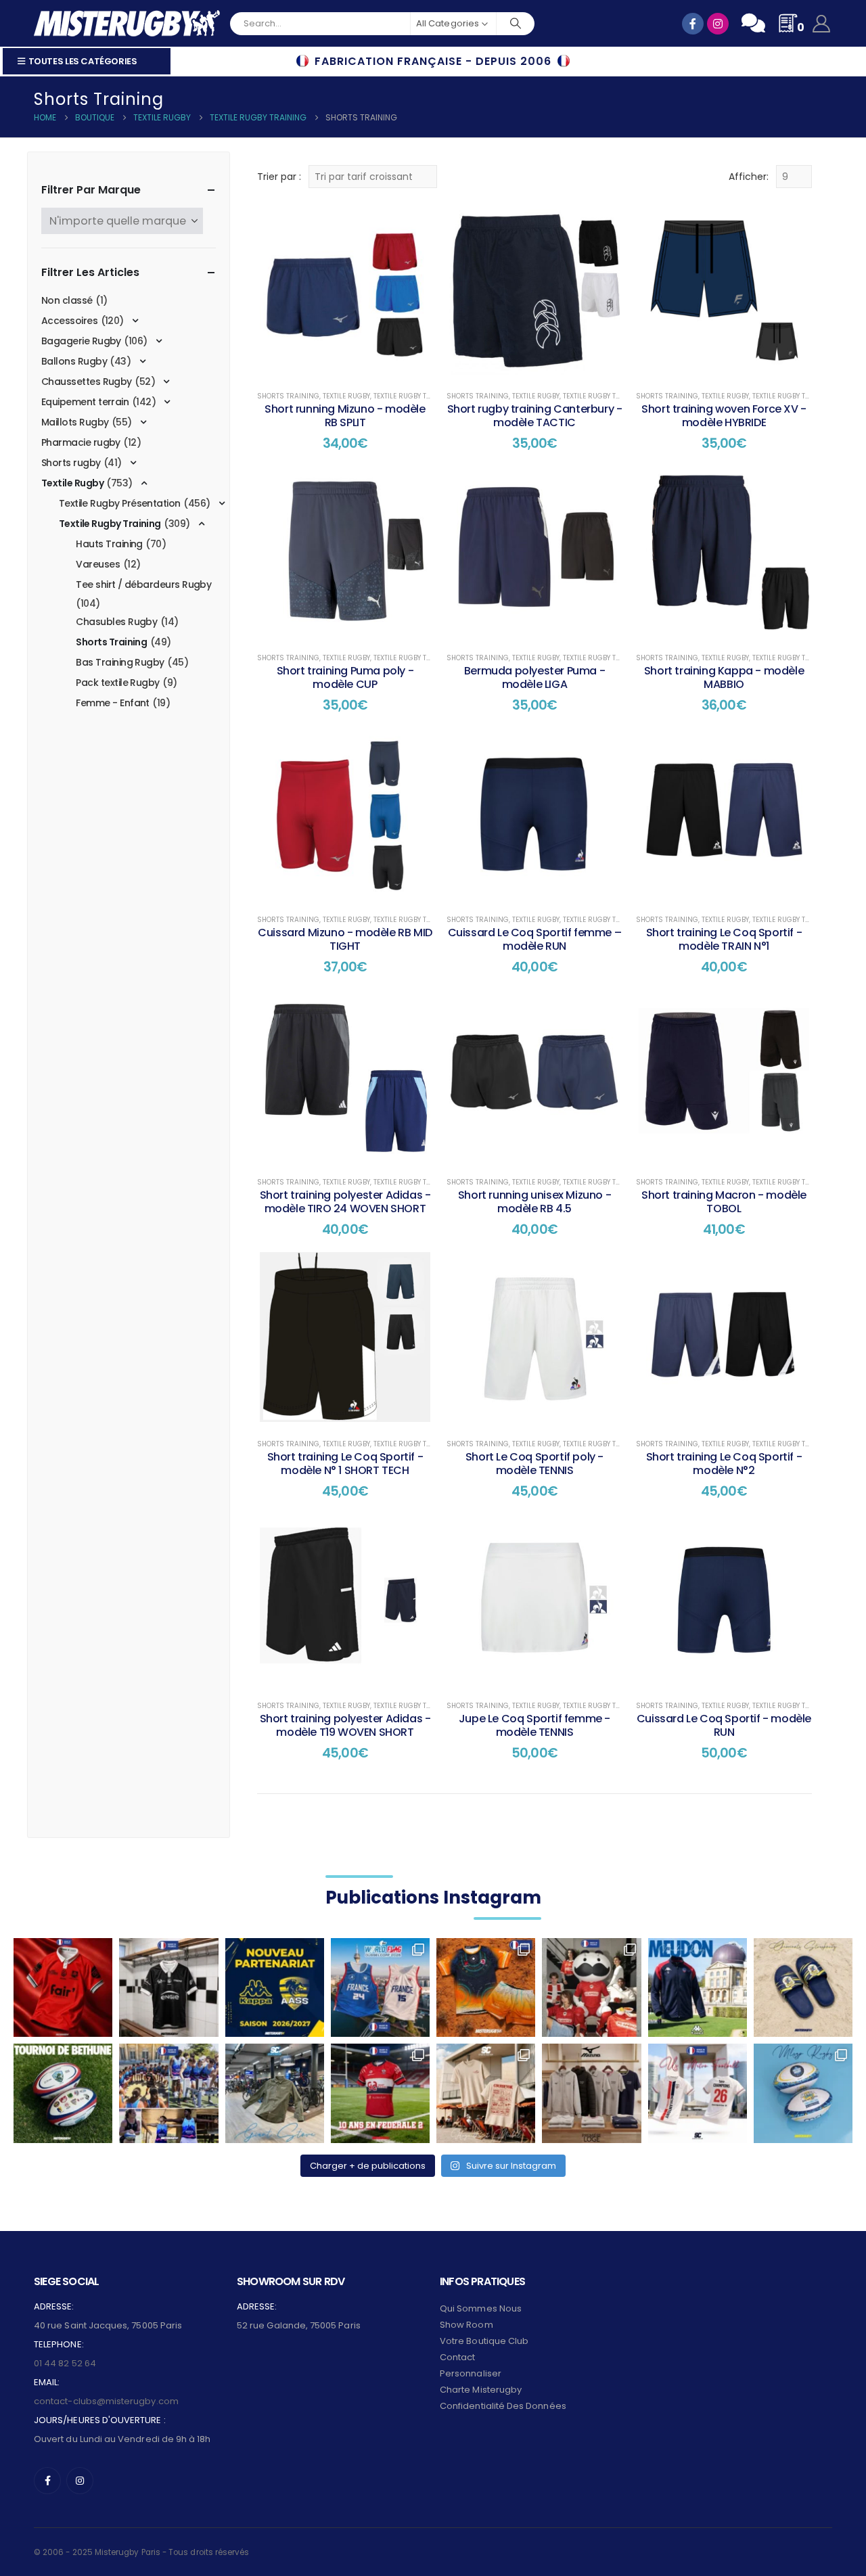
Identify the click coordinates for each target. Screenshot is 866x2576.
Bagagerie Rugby (81, 341)
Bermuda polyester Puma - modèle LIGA (534, 677)
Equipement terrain (85, 402)
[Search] (516, 24)
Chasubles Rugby (116, 622)
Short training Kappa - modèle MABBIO (724, 677)
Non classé (67, 300)
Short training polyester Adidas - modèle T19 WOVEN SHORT (345, 1725)
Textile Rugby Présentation (120, 503)
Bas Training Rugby (120, 662)
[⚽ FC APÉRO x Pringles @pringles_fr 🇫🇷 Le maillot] (591, 1987)
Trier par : (279, 177)
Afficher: (749, 177)
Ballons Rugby (74, 361)
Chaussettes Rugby (87, 382)
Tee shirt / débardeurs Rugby (143, 584)
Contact (457, 2357)
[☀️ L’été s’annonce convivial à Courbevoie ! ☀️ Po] (486, 2093)
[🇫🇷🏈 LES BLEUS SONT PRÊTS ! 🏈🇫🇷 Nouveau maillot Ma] (380, 1987)
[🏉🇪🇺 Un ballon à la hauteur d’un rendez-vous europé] (63, 2093)
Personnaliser (471, 2373)
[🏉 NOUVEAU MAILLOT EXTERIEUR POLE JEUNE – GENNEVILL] (63, 1987)
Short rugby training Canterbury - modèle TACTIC (535, 416)
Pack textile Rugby (117, 683)
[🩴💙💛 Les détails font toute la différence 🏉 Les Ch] (803, 1987)
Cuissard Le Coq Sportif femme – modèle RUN (535, 939)
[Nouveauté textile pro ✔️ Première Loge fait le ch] (591, 2093)
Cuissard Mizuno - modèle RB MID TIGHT (345, 939)
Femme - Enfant (112, 703)
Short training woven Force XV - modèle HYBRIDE (724, 416)
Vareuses (98, 564)
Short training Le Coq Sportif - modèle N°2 (724, 1464)
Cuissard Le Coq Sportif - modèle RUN (724, 1725)
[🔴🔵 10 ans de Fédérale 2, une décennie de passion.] (380, 2093)
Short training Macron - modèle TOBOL (724, 1202)
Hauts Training (109, 544)
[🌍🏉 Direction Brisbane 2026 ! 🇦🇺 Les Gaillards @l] (486, 1987)
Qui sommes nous (481, 2308)
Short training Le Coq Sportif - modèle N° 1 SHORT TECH (345, 1464)
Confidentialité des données (503, 2406)
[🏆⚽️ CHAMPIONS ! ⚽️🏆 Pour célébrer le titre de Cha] (698, 2093)
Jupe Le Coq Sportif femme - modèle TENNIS (534, 1725)
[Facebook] (47, 2481)
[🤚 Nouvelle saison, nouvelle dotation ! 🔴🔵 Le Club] (698, 1987)
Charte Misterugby (481, 2390)
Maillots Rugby (75, 422)
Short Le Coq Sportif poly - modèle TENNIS (534, 1464)
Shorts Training (288, 396)
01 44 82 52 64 (65, 2363)
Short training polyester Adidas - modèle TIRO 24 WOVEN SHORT (345, 1202)
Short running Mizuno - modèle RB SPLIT (345, 416)
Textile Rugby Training (415, 396)
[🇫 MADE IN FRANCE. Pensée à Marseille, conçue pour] (168, 2093)
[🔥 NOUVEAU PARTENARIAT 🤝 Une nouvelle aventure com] (275, 1987)
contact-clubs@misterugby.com (106, 2401)
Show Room (466, 2325)
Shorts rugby (71, 463)
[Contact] (753, 23)
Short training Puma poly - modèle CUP (345, 677)
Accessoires (69, 321)
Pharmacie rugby (81, 442)
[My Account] (822, 24)
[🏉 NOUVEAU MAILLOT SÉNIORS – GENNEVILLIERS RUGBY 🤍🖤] (168, 1987)
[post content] (345, 290)
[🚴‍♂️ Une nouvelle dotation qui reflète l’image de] (275, 2093)
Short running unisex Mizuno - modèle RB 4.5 (534, 1202)
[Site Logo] (127, 23)
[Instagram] (80, 2481)
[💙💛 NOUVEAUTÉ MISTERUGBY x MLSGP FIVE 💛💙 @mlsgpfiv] (803, 2093)
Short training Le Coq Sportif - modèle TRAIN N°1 (724, 939)
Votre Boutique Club (484, 2341)
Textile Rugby (346, 396)
